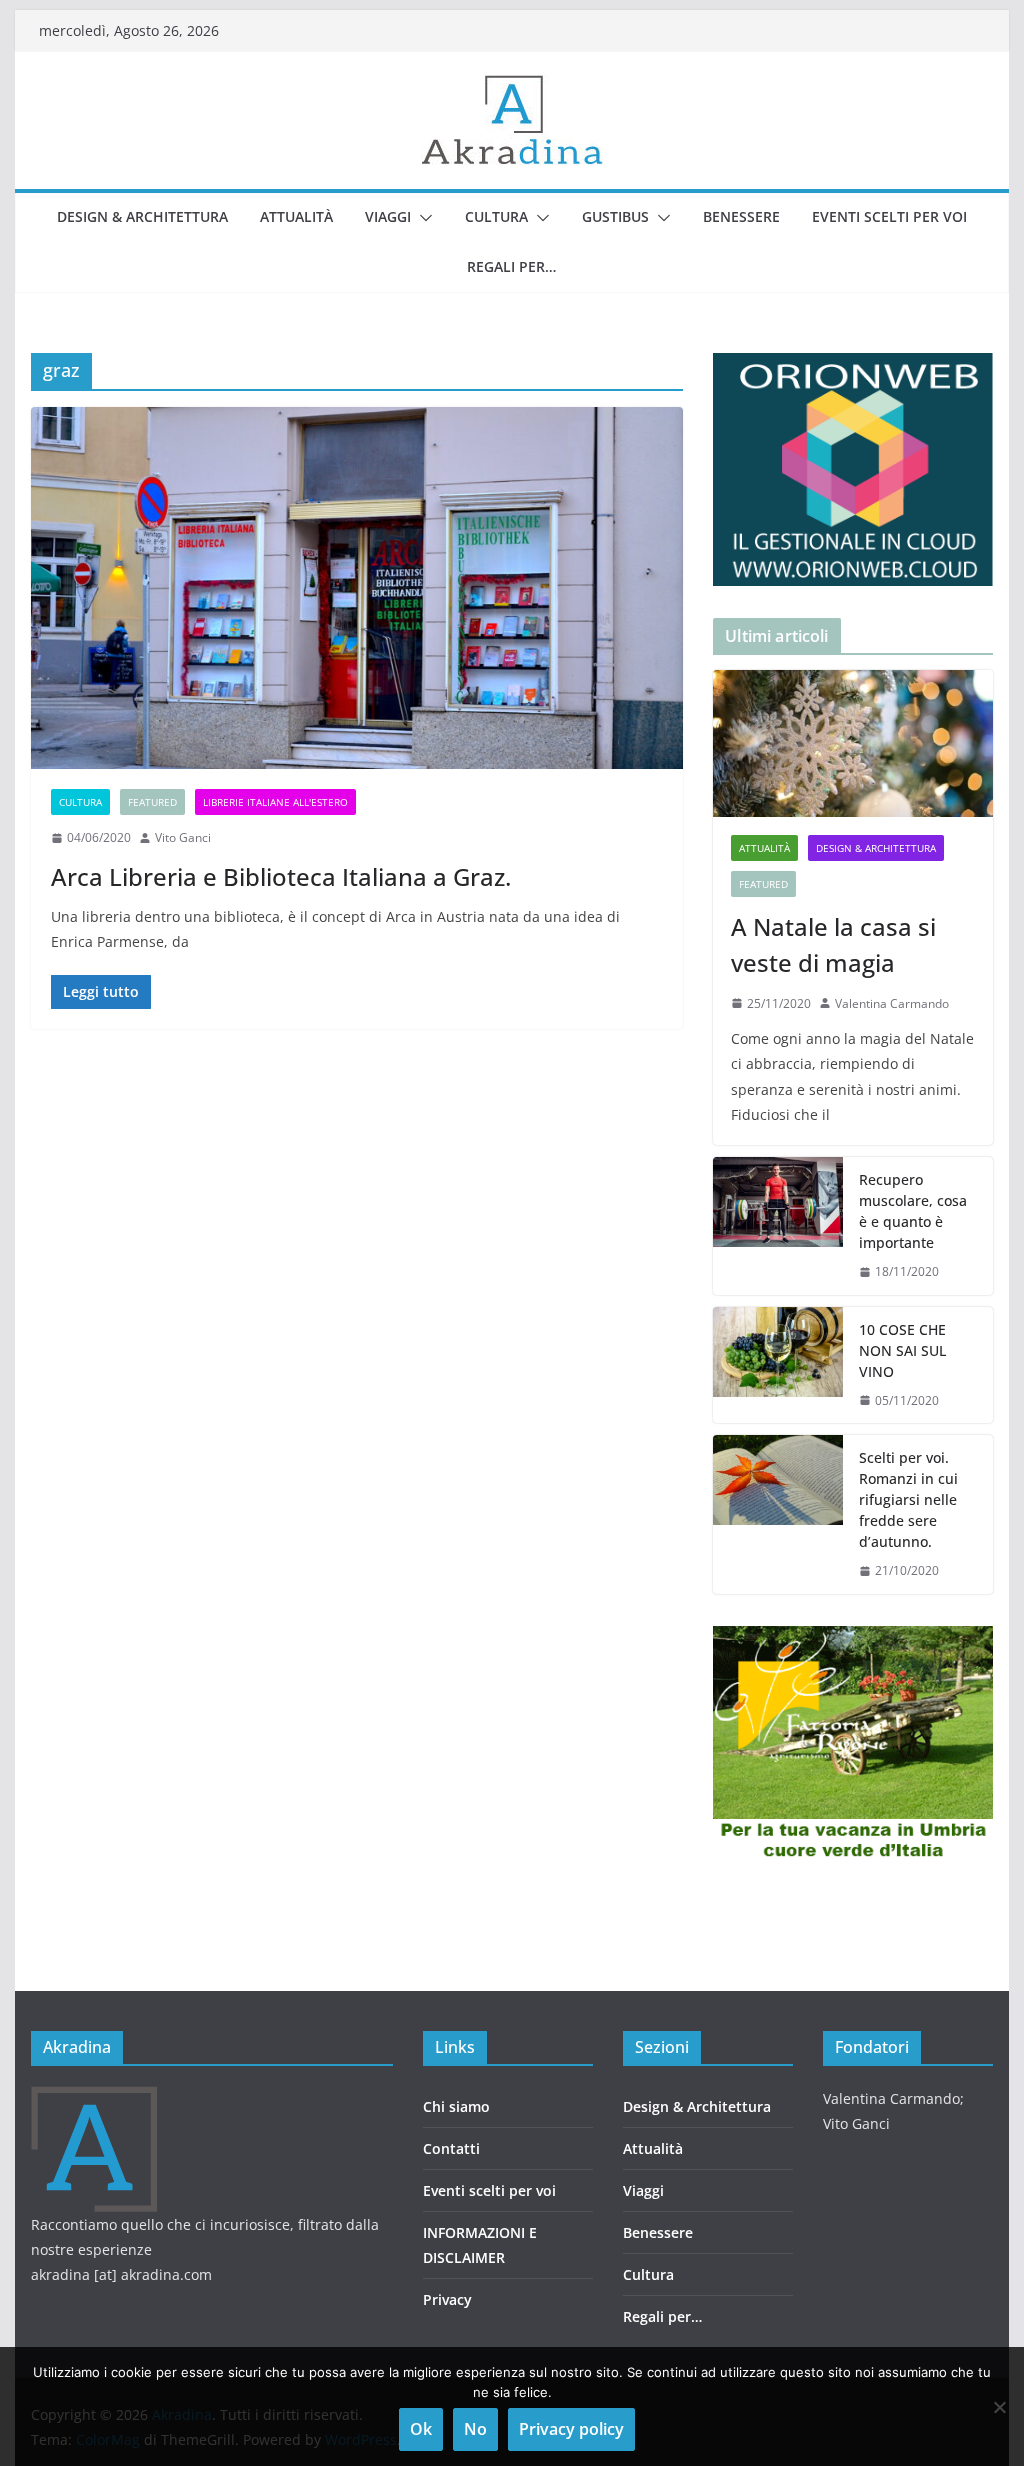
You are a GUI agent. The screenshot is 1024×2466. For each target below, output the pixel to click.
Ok (421, 2429)
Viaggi (388, 216)
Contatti (451, 2148)
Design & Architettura (142, 216)
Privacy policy (571, 2429)
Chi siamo (456, 2106)
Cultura (496, 216)
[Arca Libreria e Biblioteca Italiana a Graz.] (357, 588)
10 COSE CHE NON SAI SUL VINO (902, 1350)
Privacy (447, 2299)
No (475, 2429)
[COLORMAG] (94, 2098)
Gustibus (615, 216)
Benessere (741, 216)
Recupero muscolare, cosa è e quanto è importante (913, 1211)
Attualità (296, 216)
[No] (999, 2407)
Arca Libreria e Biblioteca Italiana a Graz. (281, 876)
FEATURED (152, 802)
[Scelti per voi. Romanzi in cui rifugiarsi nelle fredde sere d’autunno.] (778, 1514)
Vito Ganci (183, 837)
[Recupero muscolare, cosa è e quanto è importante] (778, 1226)
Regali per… (511, 266)
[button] (422, 218)
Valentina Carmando (892, 1003)
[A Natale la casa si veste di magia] (852, 743)
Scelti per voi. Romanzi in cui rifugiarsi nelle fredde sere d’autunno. (908, 1499)
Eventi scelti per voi (889, 216)
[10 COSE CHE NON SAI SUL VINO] (778, 1365)
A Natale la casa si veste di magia (833, 944)
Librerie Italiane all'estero (275, 802)
